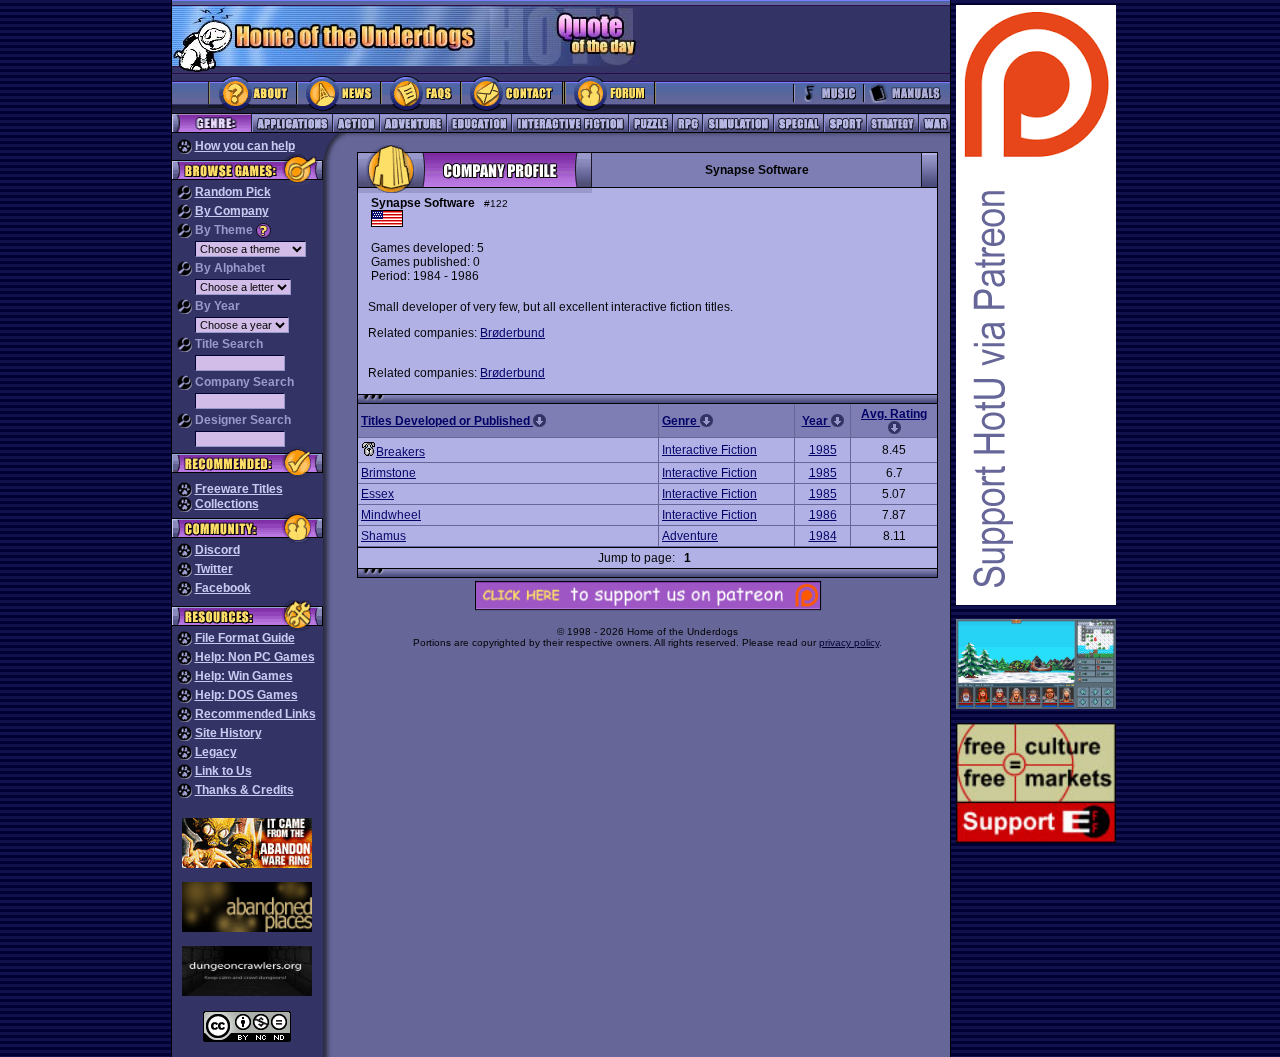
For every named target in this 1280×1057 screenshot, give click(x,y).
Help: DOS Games (246, 695)
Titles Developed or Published (447, 421)
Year (816, 421)
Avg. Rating (894, 414)
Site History (228, 733)
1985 (823, 450)
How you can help (245, 146)
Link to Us (223, 771)
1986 (823, 515)
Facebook (223, 588)
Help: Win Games (244, 676)
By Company (232, 211)
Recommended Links (255, 714)
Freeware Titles (239, 489)
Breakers (400, 452)
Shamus (383, 536)
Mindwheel (391, 515)
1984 (823, 536)
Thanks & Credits (244, 790)
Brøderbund (512, 333)
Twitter (214, 569)
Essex (377, 494)
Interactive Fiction (709, 450)
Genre (681, 421)
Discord (217, 550)
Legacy (216, 752)
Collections (227, 504)
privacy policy (849, 642)
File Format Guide (245, 638)
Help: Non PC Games (255, 657)
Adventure (690, 536)
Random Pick (233, 192)
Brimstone (388, 473)
